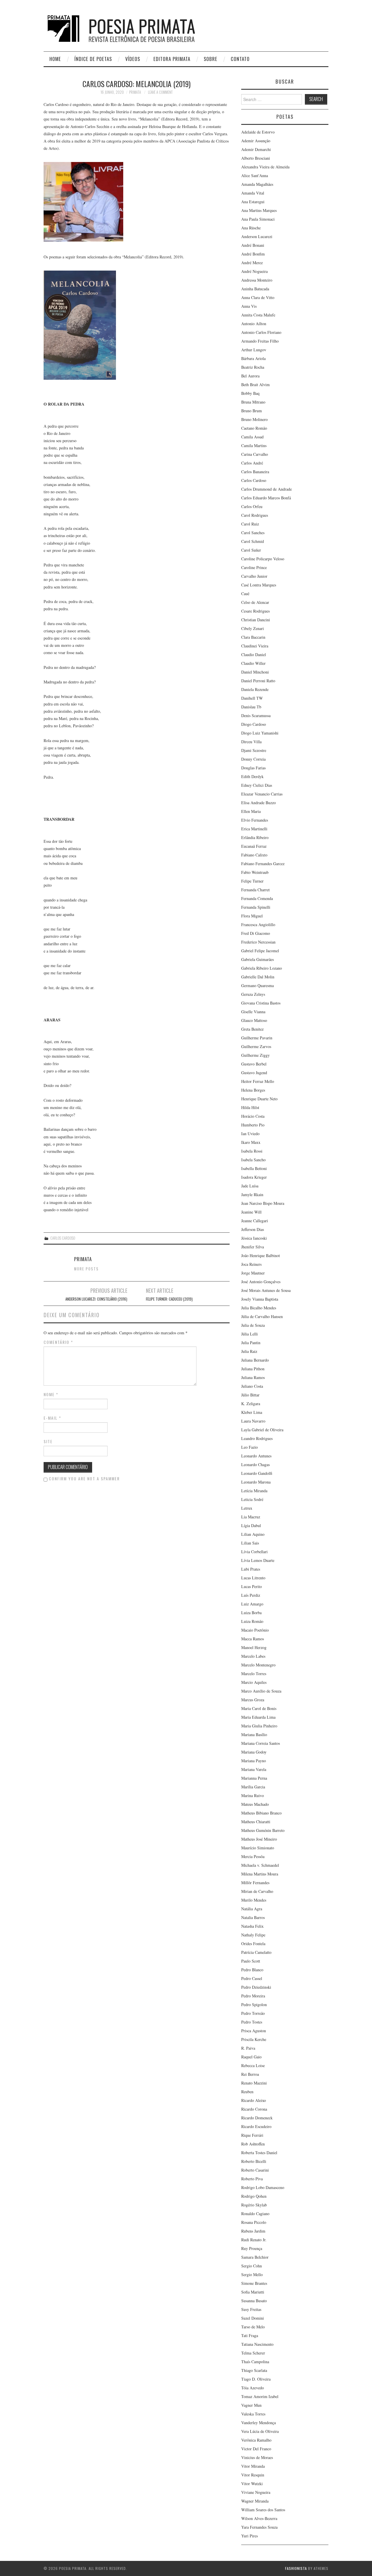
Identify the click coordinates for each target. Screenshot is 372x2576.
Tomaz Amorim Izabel (260, 2396)
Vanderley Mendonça (259, 2423)
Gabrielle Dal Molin (258, 977)
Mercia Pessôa (253, 1856)
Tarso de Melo (253, 2327)
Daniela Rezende (255, 689)
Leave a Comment (160, 92)
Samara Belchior (255, 2257)
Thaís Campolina (255, 2362)
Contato (240, 59)
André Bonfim (253, 254)
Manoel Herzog (254, 1647)
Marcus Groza (253, 1700)
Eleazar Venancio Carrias (262, 794)
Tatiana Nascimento (257, 2344)
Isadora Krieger (254, 1177)
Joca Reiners (251, 1264)
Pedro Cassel (252, 1978)
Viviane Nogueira (256, 2492)
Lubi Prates (251, 1569)
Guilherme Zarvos (256, 1046)
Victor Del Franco (256, 2449)
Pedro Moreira (253, 1996)
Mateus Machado (255, 1804)
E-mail (52, 1418)
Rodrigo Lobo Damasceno (263, 2187)
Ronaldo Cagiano (255, 2214)
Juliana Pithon (253, 1369)
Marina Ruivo (253, 1795)
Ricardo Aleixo (254, 2100)
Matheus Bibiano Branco (261, 1813)
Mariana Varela (254, 1769)
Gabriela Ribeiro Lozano (262, 968)
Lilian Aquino (253, 1534)
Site (48, 1441)
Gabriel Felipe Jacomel (260, 951)
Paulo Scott (251, 1961)
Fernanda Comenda (257, 898)
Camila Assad (252, 437)
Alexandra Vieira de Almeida (265, 167)
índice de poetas (93, 59)
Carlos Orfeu (252, 506)
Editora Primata (172, 59)
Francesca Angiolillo (258, 925)
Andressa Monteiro (257, 280)
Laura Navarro (253, 1421)
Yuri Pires (250, 2536)
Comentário (58, 1342)
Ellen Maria (251, 811)
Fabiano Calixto (254, 855)
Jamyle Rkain (252, 1195)
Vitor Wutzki (252, 2484)
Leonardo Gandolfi (257, 1473)
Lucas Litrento (253, 1578)
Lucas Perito (252, 1586)
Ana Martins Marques (259, 210)
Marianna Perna (254, 1778)
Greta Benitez (252, 1029)
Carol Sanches (253, 533)
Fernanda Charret (255, 890)
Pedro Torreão (253, 2013)
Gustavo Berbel (254, 1064)
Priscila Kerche (254, 2039)
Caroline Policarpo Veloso (263, 559)
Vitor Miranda (253, 2466)
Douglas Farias (253, 768)
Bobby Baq (250, 393)
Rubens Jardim (253, 2231)
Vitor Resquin (253, 2475)
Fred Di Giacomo (256, 933)
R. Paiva (248, 2048)
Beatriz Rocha (253, 367)
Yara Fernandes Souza (259, 2527)
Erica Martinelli (254, 829)
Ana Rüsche (251, 228)
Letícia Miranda (254, 1491)
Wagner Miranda (255, 2501)
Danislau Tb (251, 707)
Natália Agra (252, 1909)
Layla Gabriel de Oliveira (262, 1430)
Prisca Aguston (254, 2031)
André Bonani (253, 245)
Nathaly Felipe (253, 1935)
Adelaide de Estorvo (258, 132)
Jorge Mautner (253, 1273)
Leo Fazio (250, 1447)
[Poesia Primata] (135, 28)
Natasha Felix (252, 1926)
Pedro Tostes (252, 2022)
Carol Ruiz (250, 524)
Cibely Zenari (253, 628)
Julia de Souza (253, 1325)
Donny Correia (253, 759)
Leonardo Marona (256, 1482)
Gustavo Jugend (254, 1073)
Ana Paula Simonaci (258, 219)
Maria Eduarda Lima (258, 1717)
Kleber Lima (252, 1412)
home (55, 59)
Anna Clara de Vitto (258, 297)
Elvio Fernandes (255, 820)
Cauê (245, 594)
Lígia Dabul (251, 1525)
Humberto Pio (253, 1125)
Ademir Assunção (256, 141)
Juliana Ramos (253, 1377)
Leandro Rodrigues (257, 1438)
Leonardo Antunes (256, 1456)
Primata (135, 92)
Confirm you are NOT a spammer (84, 1479)
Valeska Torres (253, 2414)
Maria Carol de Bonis (259, 1708)
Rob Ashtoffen (253, 2144)
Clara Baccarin (253, 637)
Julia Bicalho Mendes (259, 1308)
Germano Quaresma (257, 985)
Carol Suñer (251, 550)
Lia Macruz (251, 1517)
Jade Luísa (250, 1186)
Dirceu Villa (251, 742)
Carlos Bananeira (255, 472)
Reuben (247, 2092)
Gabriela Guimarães (257, 959)
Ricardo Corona (254, 2109)
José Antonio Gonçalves (261, 1282)
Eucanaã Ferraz (254, 846)
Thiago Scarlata (254, 2370)
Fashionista (296, 2568)
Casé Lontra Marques (259, 585)
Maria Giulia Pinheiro (259, 1726)
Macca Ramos (253, 1639)
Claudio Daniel (254, 655)
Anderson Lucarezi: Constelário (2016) (96, 1299)
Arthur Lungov (254, 350)
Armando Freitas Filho (260, 341)
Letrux (247, 1508)
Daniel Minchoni (255, 672)
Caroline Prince (254, 567)
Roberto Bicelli (254, 2161)
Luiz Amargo (252, 1604)
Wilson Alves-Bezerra (259, 2518)
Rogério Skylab (254, 2205)
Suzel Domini (253, 2318)
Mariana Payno (254, 1761)
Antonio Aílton (254, 324)
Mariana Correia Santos (261, 1743)
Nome (51, 1394)
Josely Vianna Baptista (260, 1299)
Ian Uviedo (250, 1134)
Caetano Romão (254, 428)
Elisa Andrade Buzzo (259, 803)
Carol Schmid (253, 541)
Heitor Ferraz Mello (258, 1081)
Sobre (211, 59)
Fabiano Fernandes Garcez (263, 864)
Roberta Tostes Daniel (259, 2153)
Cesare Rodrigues (255, 611)
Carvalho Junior (254, 576)
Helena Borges (253, 1090)
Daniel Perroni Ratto (258, 681)
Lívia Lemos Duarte (258, 1560)
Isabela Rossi (252, 1151)
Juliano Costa (252, 1386)
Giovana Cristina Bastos (261, 1003)
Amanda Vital (253, 193)
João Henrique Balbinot (261, 1255)
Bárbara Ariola (253, 358)
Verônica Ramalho (256, 2440)
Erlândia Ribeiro (255, 837)
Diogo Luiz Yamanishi (260, 733)
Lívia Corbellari (254, 1552)
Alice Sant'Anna (255, 175)
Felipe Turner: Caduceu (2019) (169, 1299)
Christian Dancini (256, 620)
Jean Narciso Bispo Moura (263, 1203)
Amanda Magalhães (257, 184)
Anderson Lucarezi (257, 236)
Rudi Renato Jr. (254, 2240)
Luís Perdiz (251, 1595)
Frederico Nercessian (258, 942)
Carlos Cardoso (63, 1238)
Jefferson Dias (253, 1229)
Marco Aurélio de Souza (261, 1691)
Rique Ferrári (252, 2135)
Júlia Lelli (250, 1334)
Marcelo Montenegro (258, 1665)
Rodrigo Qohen (254, 2196)
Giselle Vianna (253, 1012)
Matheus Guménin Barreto (263, 1830)
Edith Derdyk (252, 776)
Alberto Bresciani (256, 158)
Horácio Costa (253, 1116)
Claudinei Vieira (255, 646)
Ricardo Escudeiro (256, 2126)
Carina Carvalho (255, 454)
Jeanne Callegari (255, 1221)
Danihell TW (252, 698)
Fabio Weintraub (255, 872)
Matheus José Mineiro (259, 1839)
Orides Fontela (253, 1944)
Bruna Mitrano (253, 402)
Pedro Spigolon (254, 2005)
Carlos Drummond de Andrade (267, 489)
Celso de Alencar (255, 602)
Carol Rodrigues (255, 515)
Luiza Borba (251, 1613)
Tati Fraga (250, 2335)
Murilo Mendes (254, 1900)
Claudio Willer (253, 663)
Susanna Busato (254, 2301)
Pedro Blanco (252, 1970)
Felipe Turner (252, 881)
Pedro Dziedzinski (256, 1987)
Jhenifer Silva (253, 1247)
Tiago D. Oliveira (256, 2379)
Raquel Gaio (251, 2057)
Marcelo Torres (254, 1674)
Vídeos (133, 59)
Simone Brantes (254, 2283)
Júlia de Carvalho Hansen (262, 1316)
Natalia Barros (253, 1917)
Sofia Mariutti (253, 2292)
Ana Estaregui (253, 202)
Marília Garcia (253, 1787)
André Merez (252, 263)
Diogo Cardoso (254, 724)
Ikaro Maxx (251, 1142)
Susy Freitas (251, 2309)
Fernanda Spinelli (256, 907)
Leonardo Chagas (255, 1465)
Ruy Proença (252, 2248)
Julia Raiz (249, 1351)
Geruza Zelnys (253, 994)
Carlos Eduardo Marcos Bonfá (266, 498)
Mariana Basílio (254, 1735)
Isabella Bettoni (254, 1168)
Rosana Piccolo (254, 2222)
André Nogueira (254, 271)
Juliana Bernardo (255, 1360)
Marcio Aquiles (254, 1682)
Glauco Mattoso (254, 1020)
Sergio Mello (252, 2275)
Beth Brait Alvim (255, 385)
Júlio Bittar (250, 1395)
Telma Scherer (253, 2353)
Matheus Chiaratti (256, 1822)
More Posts (86, 1269)
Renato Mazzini (254, 2083)
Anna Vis (249, 306)
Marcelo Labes (253, 1656)
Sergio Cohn (252, 2266)
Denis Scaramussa (256, 715)
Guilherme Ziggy (255, 1055)
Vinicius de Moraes (257, 2457)
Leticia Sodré (252, 1499)
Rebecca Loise (253, 2065)
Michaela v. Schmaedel (260, 1865)
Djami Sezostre (254, 750)
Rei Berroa (250, 2074)
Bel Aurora (250, 376)
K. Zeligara (251, 1404)
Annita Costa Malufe (258, 315)
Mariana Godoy (254, 1752)
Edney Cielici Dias (257, 785)
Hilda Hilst (250, 1107)
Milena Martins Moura (260, 1874)
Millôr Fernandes (255, 1883)
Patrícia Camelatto (256, 1952)
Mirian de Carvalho (257, 1891)
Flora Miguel (252, 916)
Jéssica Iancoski (254, 1238)
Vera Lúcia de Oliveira (260, 2431)
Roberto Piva (252, 2179)
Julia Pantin (251, 1343)
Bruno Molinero (254, 419)
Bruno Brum (252, 411)
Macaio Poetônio (255, 1630)
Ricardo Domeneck (257, 2118)
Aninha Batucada (255, 289)
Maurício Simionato (258, 1848)
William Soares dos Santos (263, 2510)
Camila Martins (254, 445)
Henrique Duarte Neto (259, 1099)
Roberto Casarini (255, 2170)
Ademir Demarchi (256, 149)
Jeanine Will (251, 1212)
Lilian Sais (250, 1543)
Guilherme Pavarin (257, 1038)
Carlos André (252, 463)
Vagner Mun (251, 2405)
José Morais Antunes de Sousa (266, 1290)
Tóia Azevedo (253, 2388)
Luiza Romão (252, 1621)
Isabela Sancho (253, 1160)
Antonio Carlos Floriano (261, 332)
